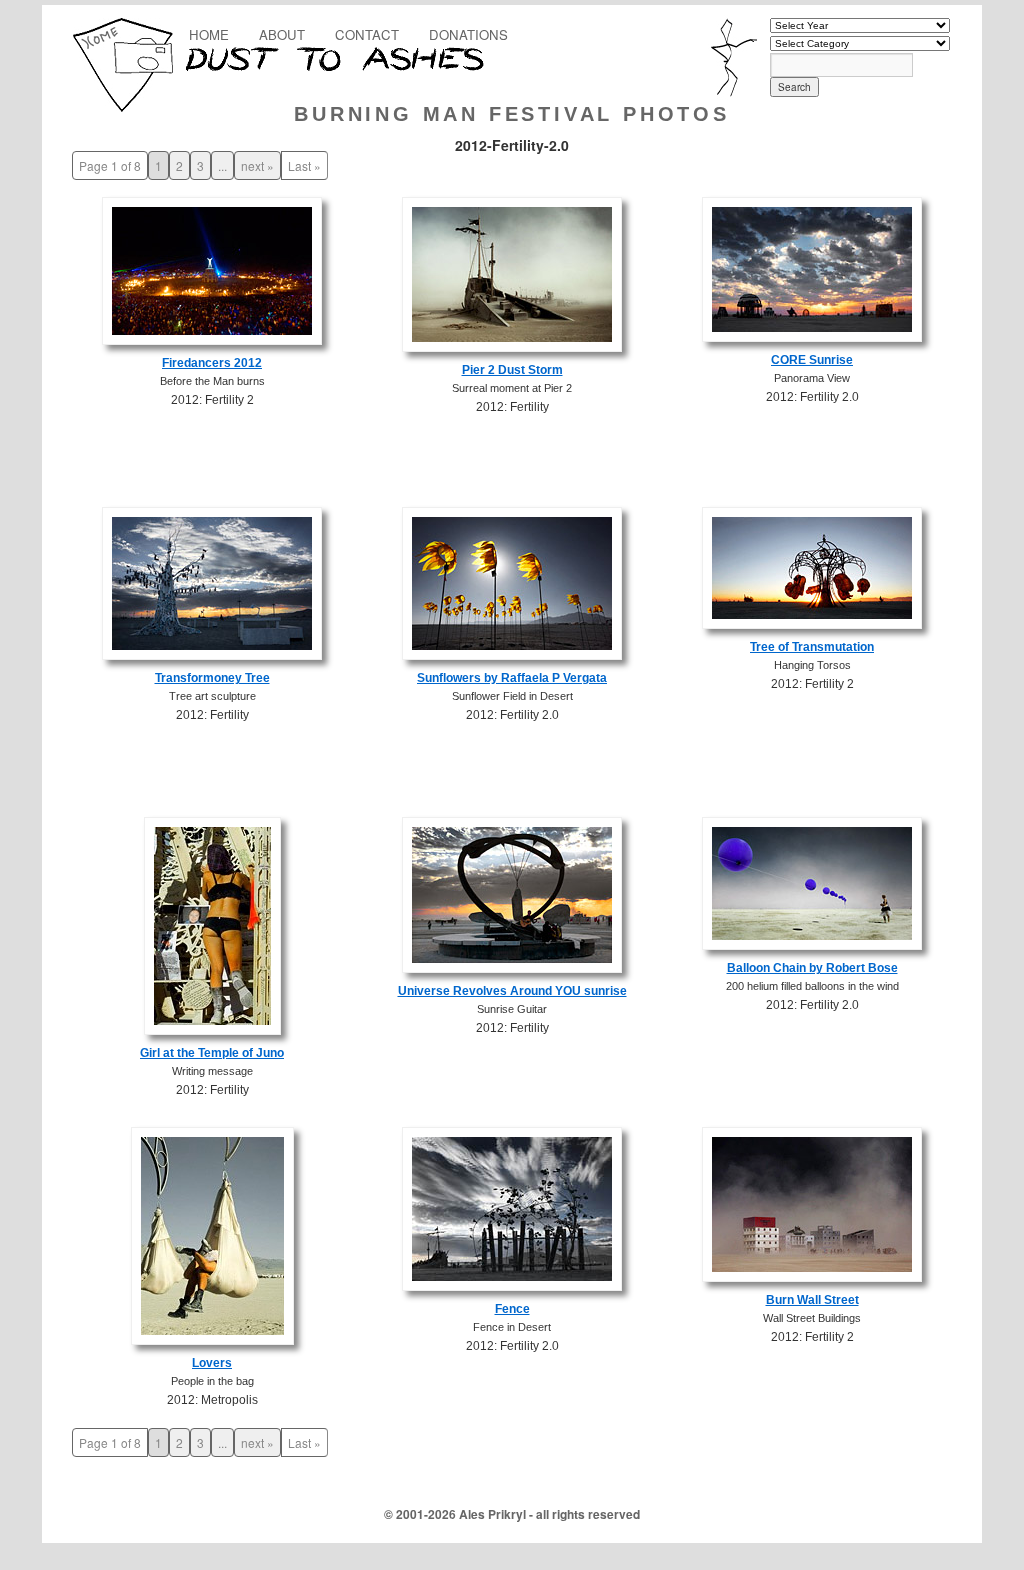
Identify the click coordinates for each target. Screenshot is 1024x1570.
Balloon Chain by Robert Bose (812, 968)
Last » (304, 165)
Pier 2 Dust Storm (512, 370)
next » (257, 165)
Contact (367, 34)
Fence (512, 1309)
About (282, 34)
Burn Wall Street (812, 1300)
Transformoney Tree (212, 678)
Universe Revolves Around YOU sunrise (512, 991)
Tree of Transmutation (812, 647)
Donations (468, 34)
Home (209, 34)
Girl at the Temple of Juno (212, 1053)
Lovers (212, 1363)
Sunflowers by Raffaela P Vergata (512, 678)
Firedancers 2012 (212, 363)
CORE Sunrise (812, 360)
